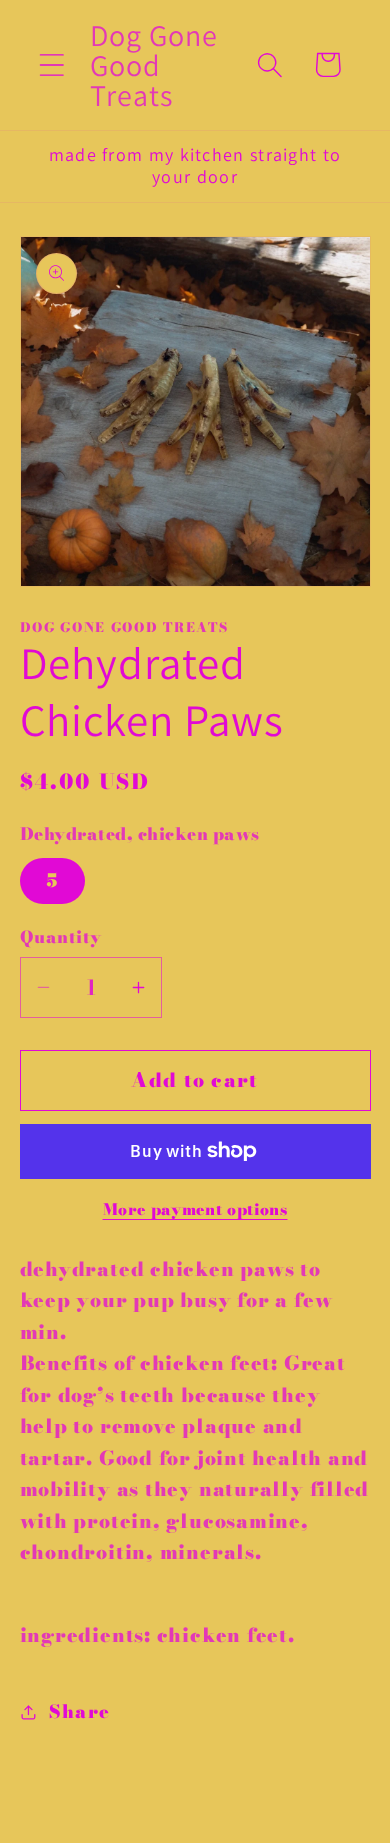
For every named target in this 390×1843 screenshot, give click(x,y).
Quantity (61, 937)
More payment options (195, 1210)
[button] (51, 64)
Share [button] (79, 1711)
